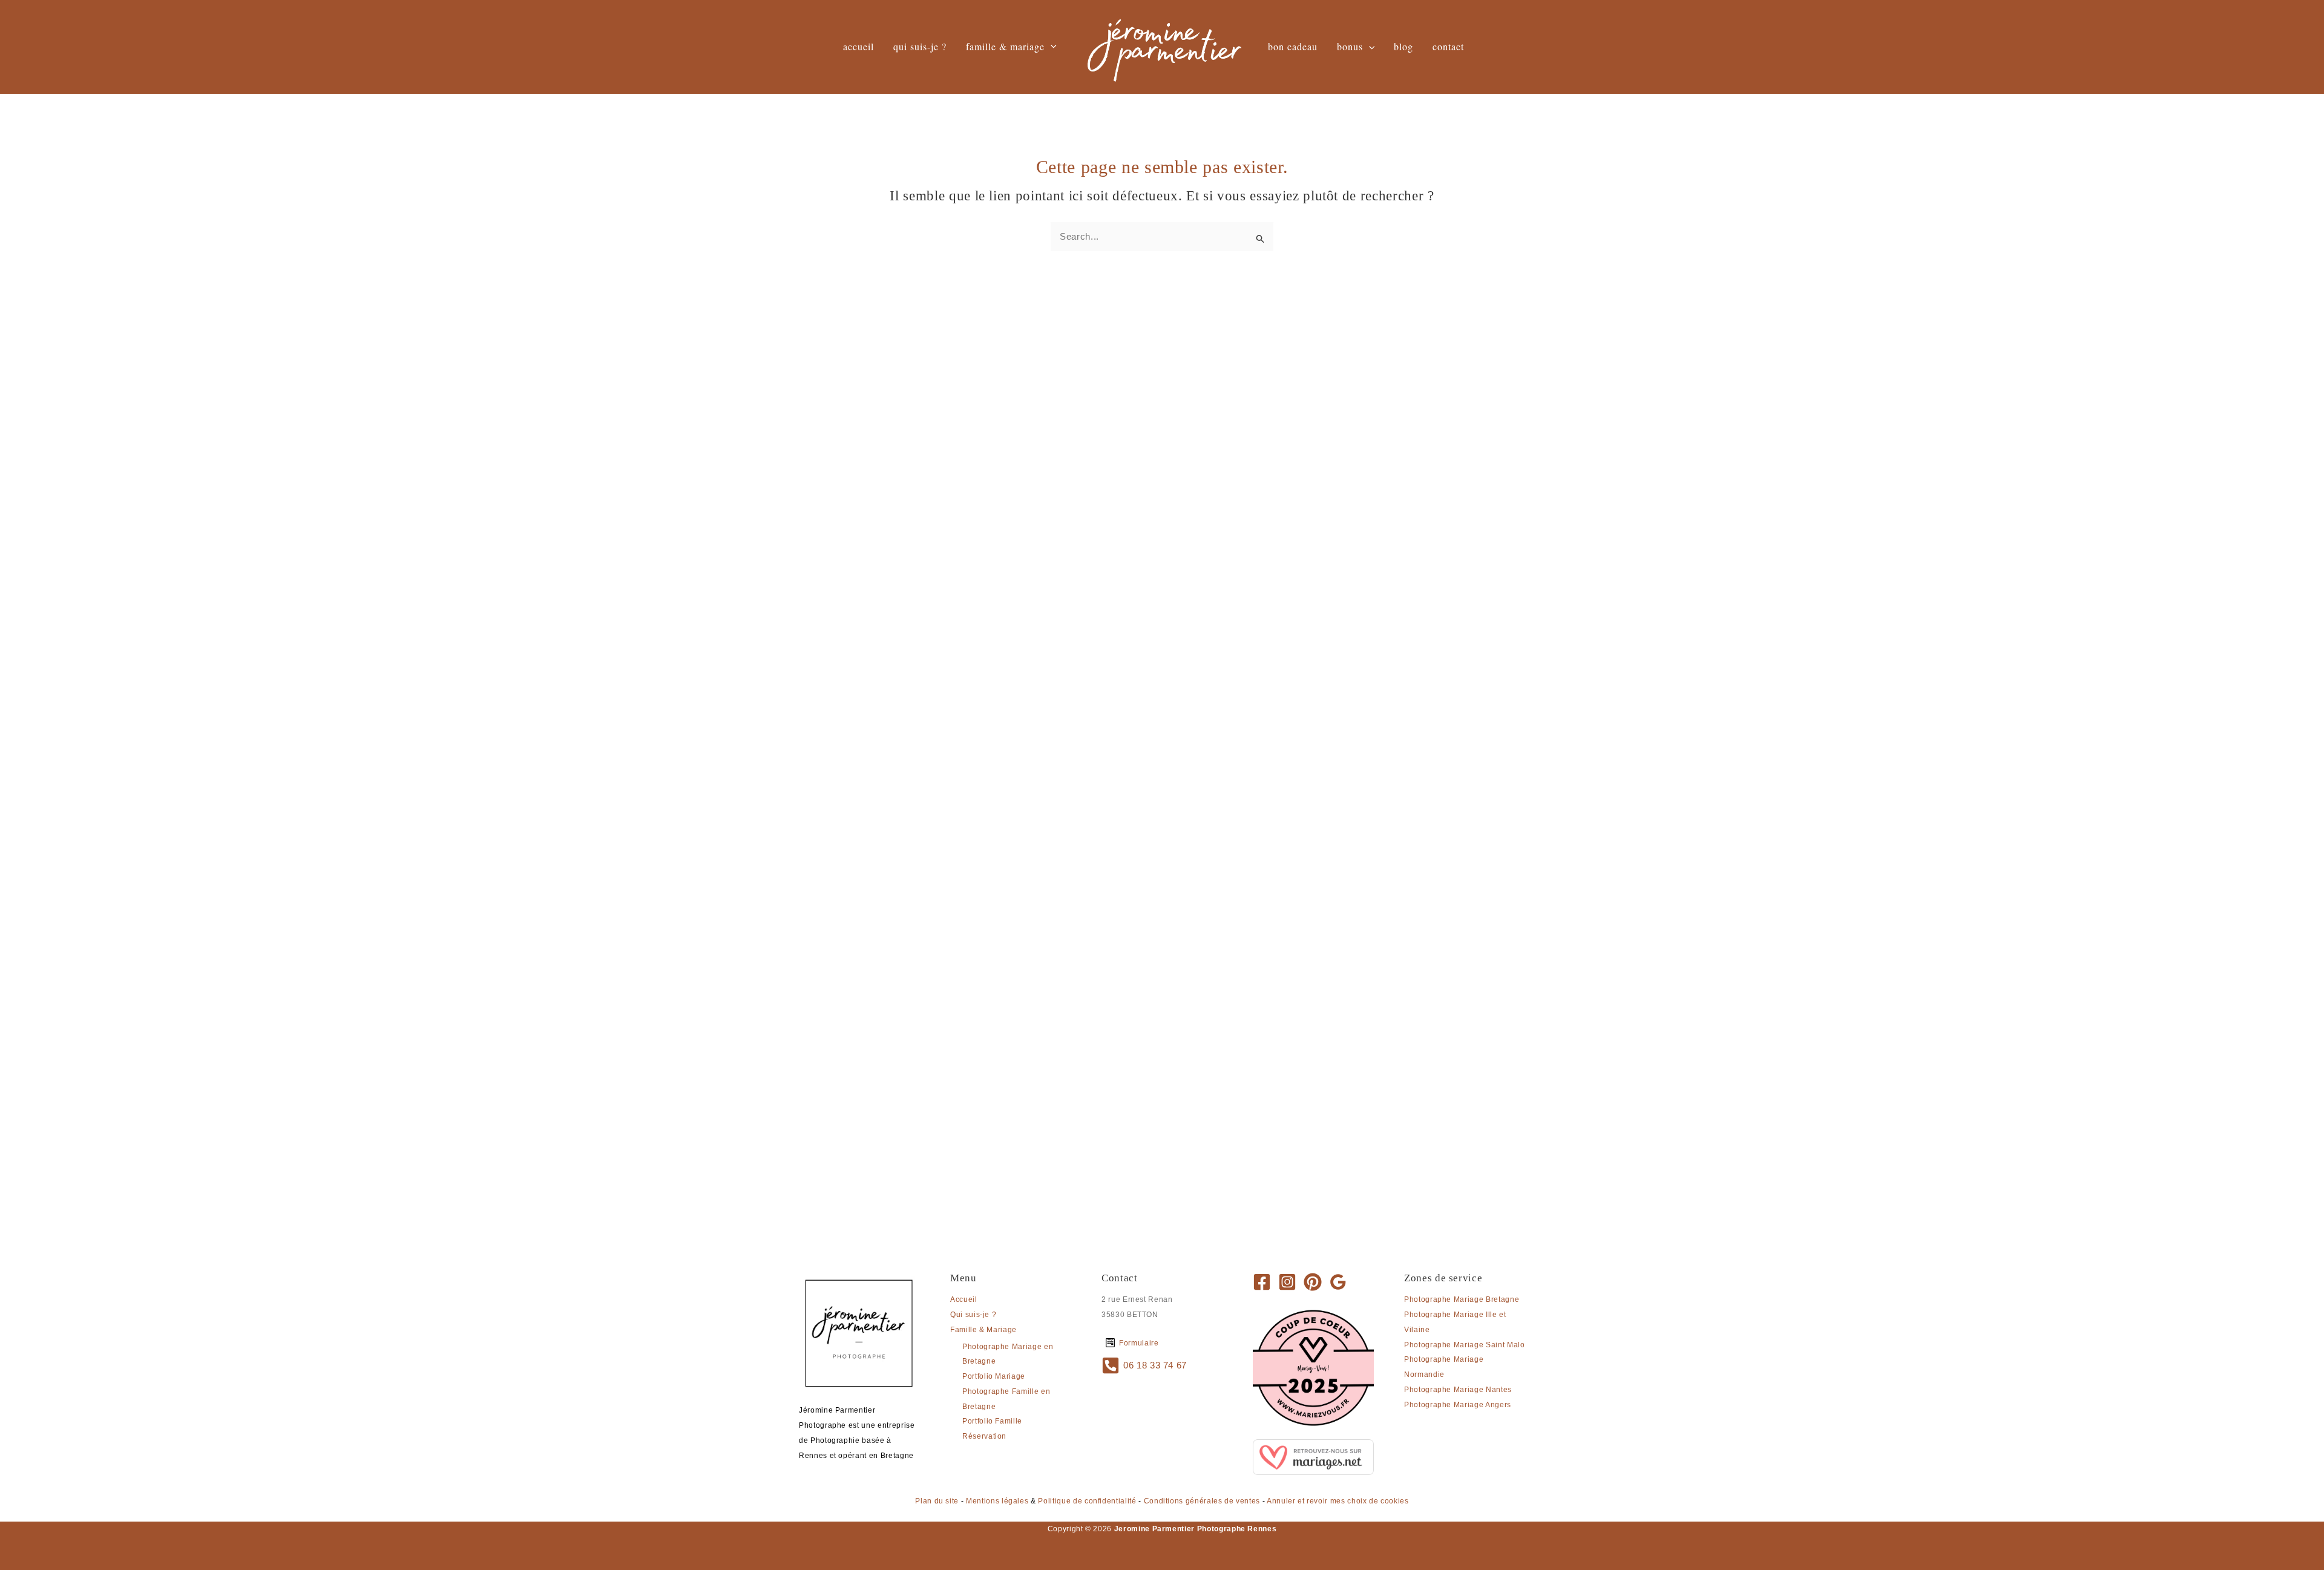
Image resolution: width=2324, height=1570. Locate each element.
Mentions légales (997, 1501)
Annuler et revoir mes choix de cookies (1338, 1501)
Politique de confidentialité (1087, 1501)
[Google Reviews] (1338, 1282)
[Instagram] (1287, 1282)
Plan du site (937, 1501)
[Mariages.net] (1313, 1456)
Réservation (984, 1436)
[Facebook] (1262, 1282)
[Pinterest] (1313, 1282)
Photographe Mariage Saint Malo (1465, 1345)
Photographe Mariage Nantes (1458, 1390)
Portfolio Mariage (994, 1376)
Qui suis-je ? (973, 1315)
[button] (1051, 47)
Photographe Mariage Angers (1458, 1405)
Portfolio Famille (992, 1421)
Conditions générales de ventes (1202, 1501)
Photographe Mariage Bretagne (1462, 1299)
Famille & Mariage (983, 1330)
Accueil (964, 1299)
